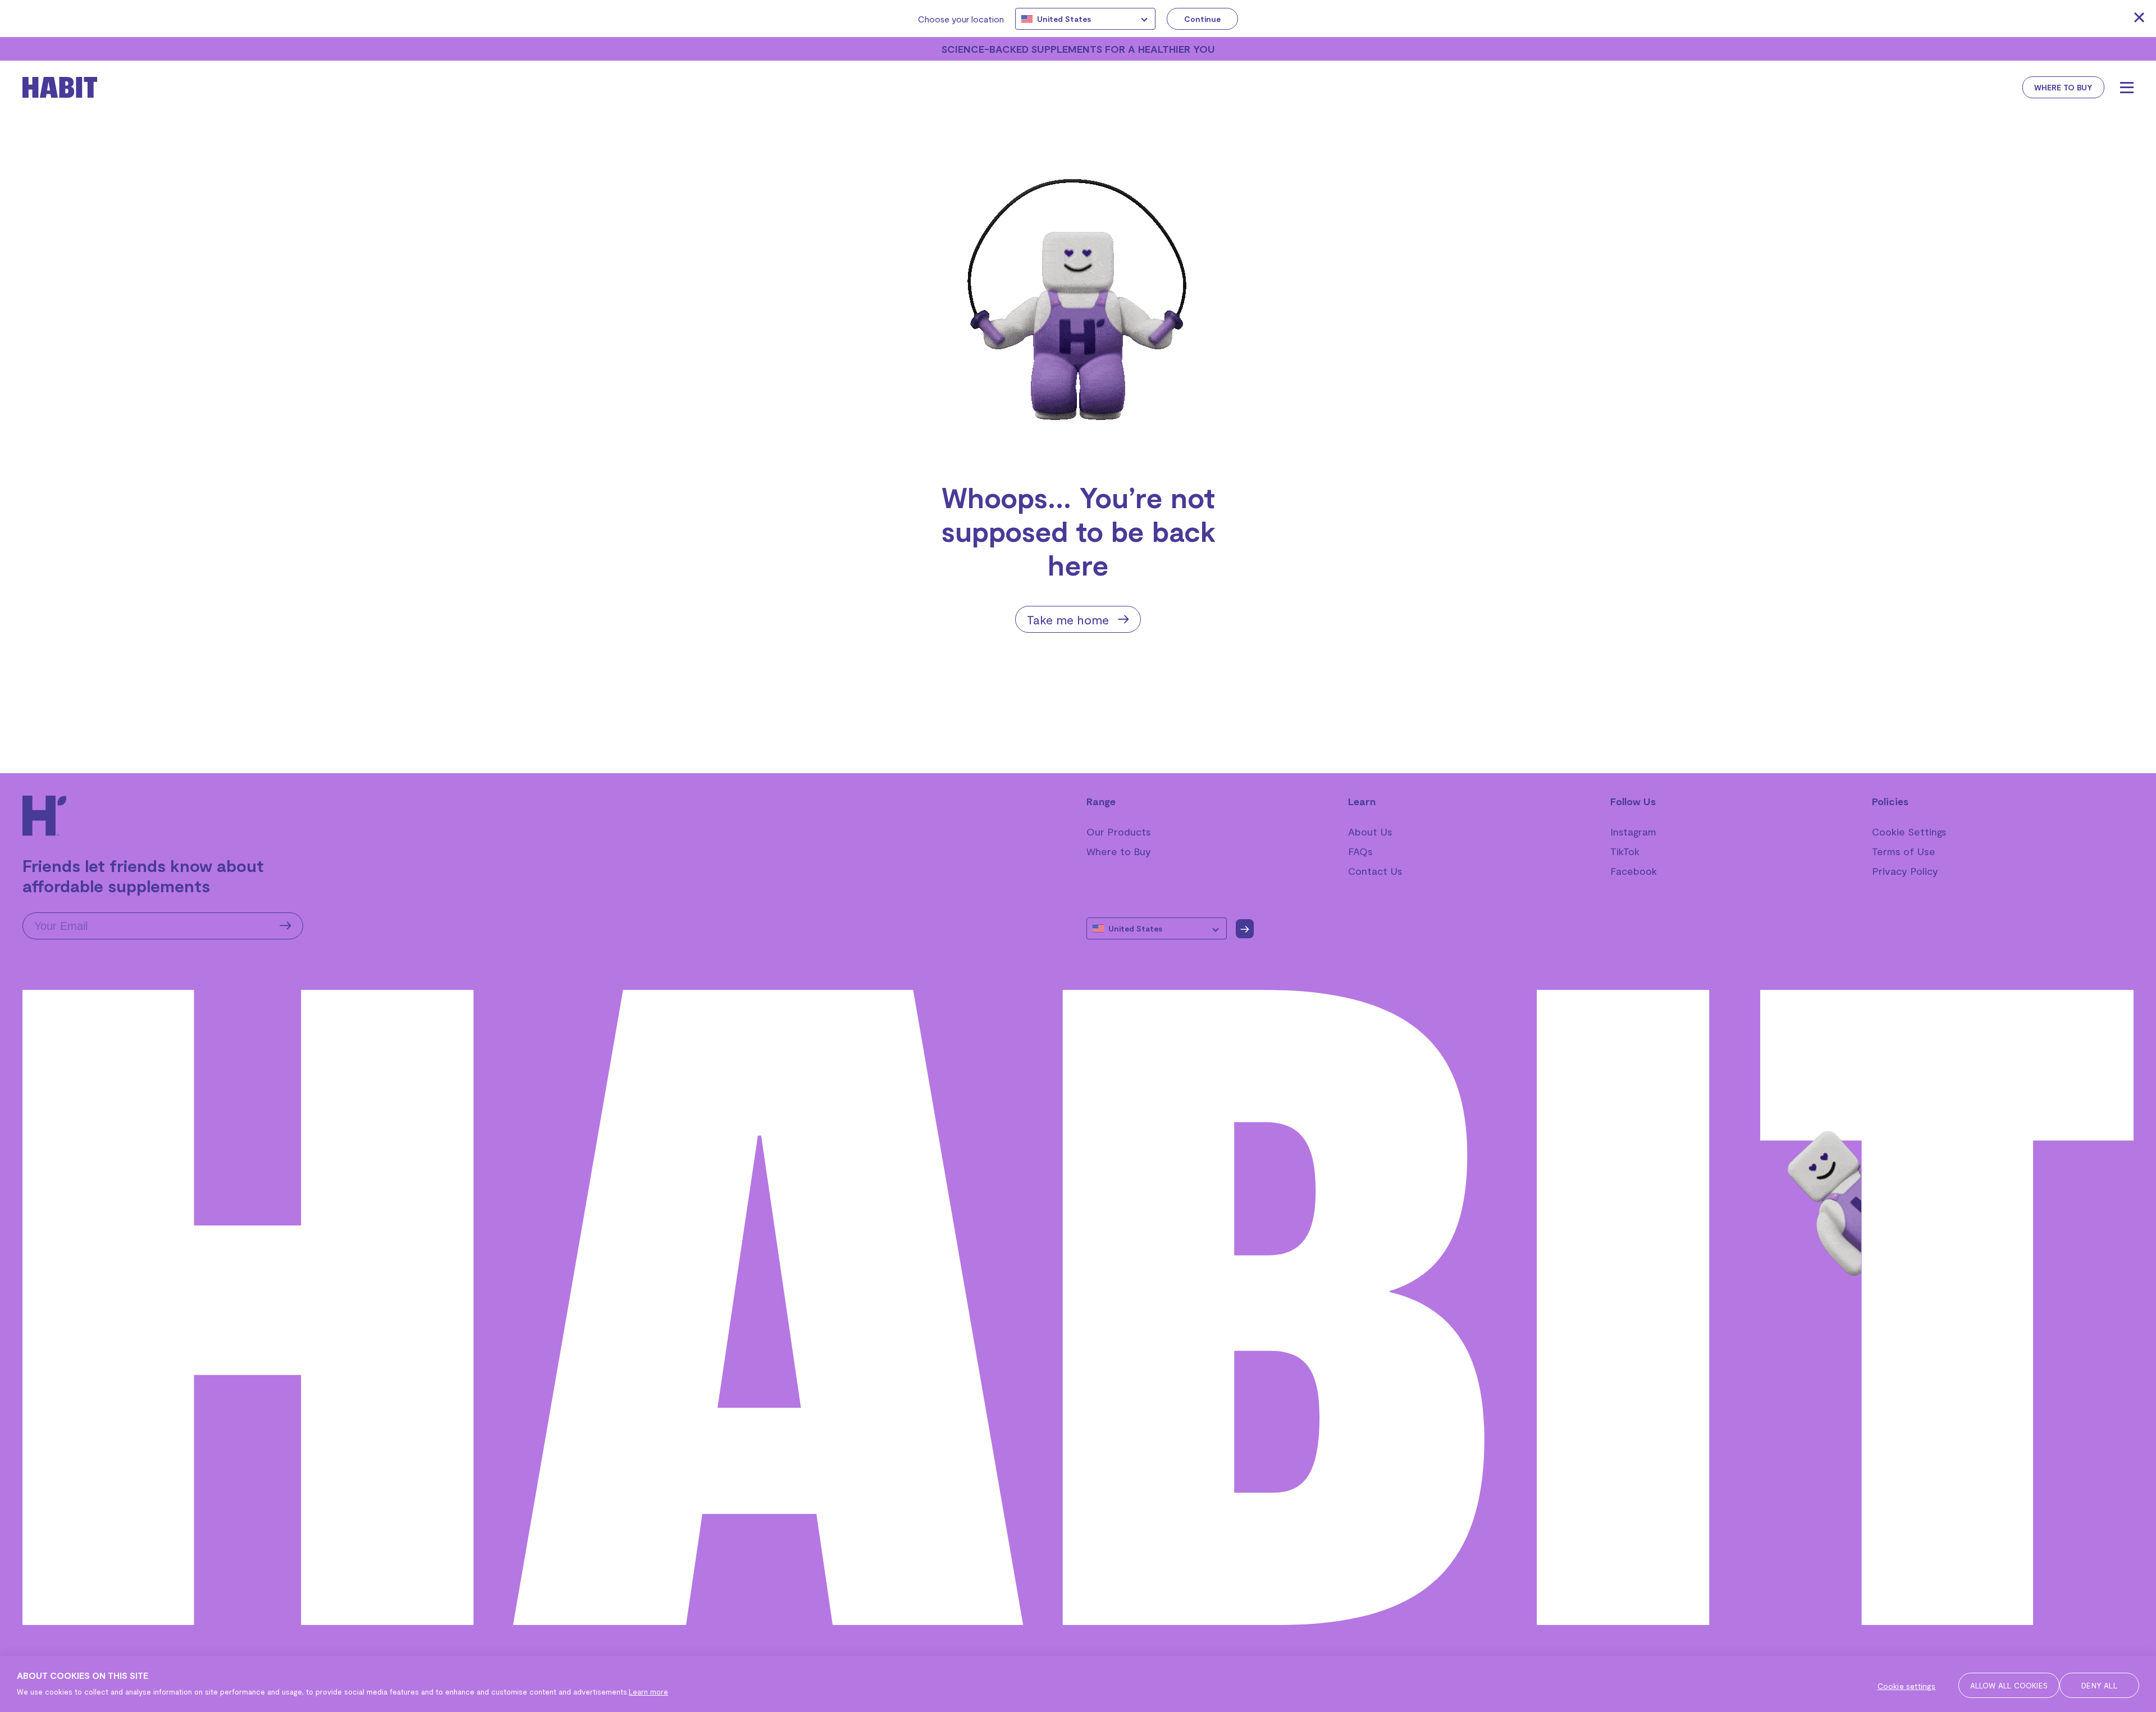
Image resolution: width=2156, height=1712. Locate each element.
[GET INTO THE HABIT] (79, 87)
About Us (1370, 832)
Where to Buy (1119, 851)
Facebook (1634, 871)
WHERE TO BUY (2063, 87)
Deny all (2099, 1685)
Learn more (648, 1692)
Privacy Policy (1905, 871)
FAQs (1360, 851)
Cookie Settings (1909, 832)
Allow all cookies (2009, 1685)
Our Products (1119, 832)
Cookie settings (1907, 1686)
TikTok (1625, 851)
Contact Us (1375, 871)
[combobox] (1085, 19)
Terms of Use (1904, 851)
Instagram (1633, 832)
